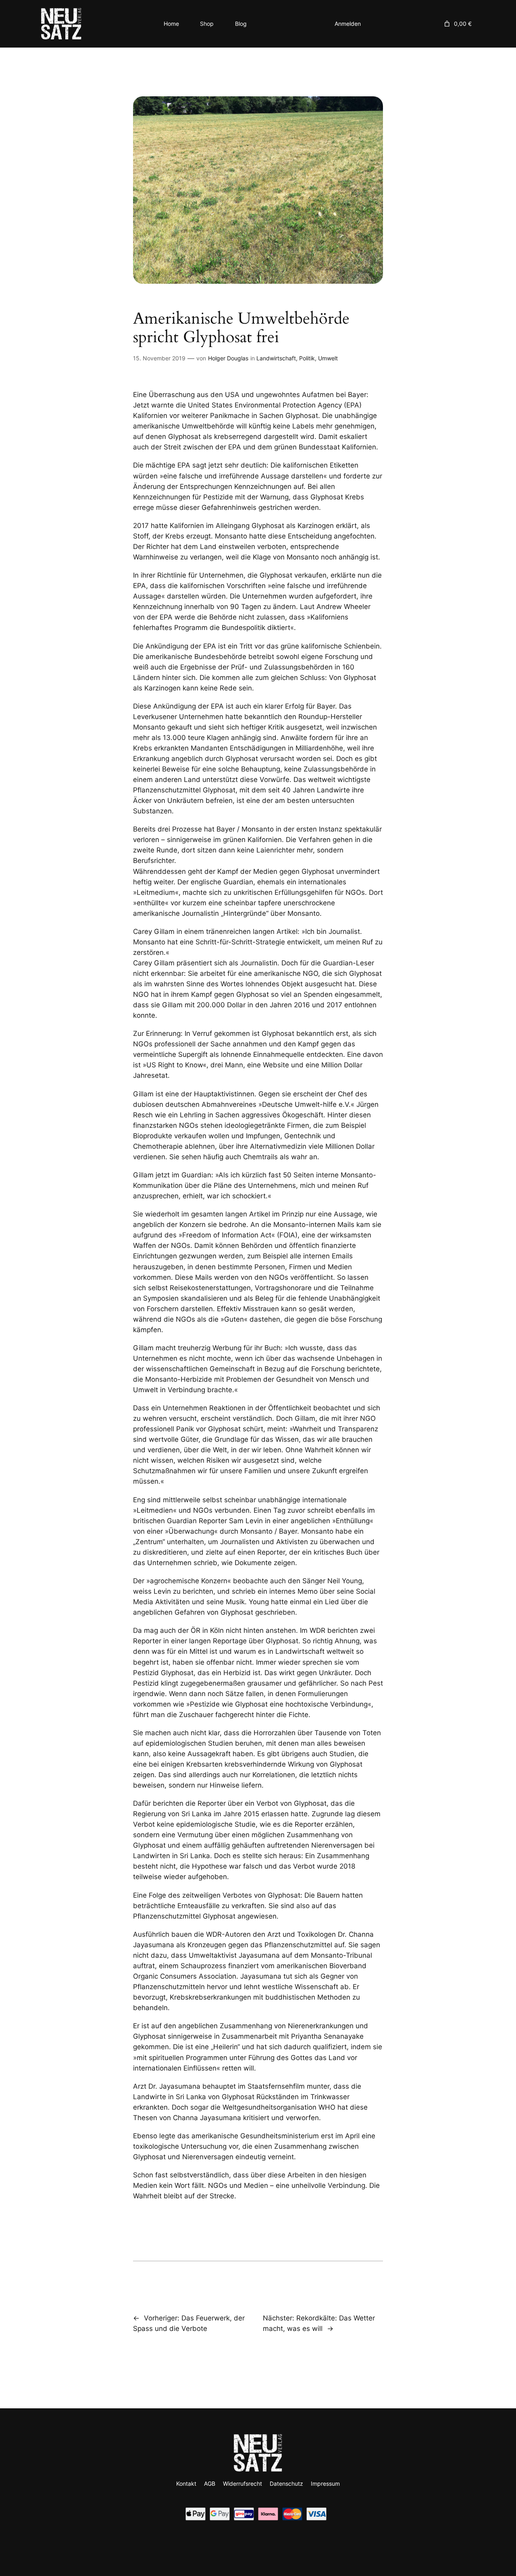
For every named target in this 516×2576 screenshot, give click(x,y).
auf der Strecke (209, 2196)
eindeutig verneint (265, 2157)
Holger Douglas (228, 358)
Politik (307, 358)
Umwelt (328, 358)
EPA (184, 465)
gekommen (151, 2047)
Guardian (196, 1175)
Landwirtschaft (276, 358)
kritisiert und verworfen (281, 2118)
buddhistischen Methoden (308, 1997)
